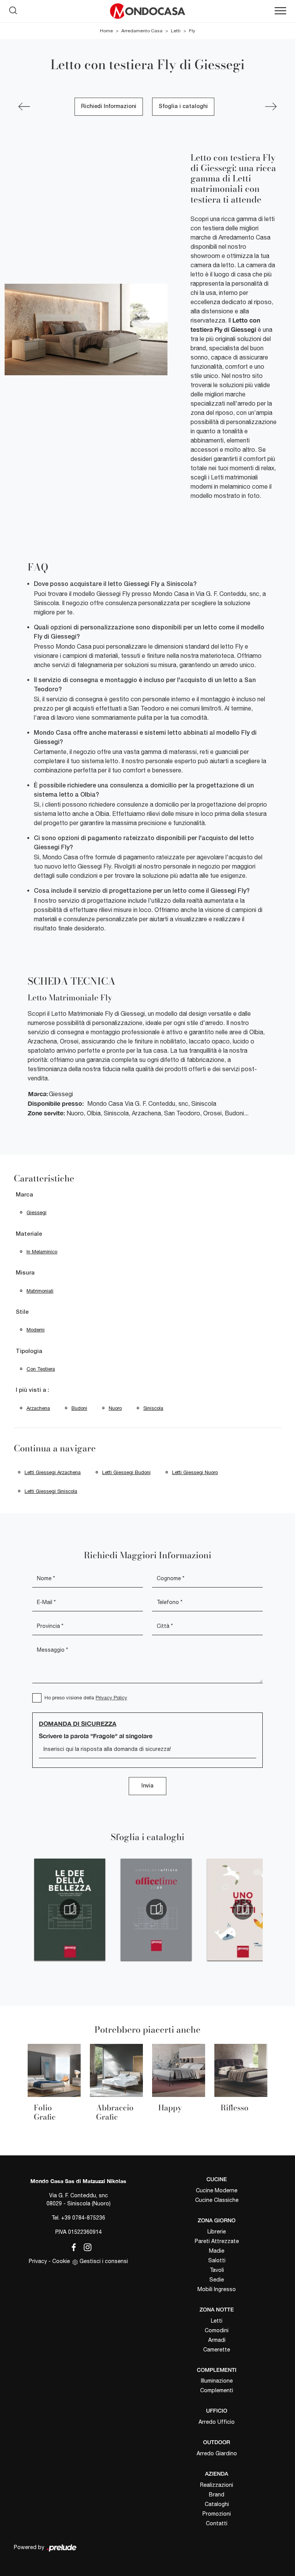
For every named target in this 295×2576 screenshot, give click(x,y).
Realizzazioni (217, 2485)
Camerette (217, 2350)
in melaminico (42, 1252)
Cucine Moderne (217, 2190)
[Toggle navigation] (280, 11)
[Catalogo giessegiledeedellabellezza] (70, 1909)
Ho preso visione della (86, 1698)
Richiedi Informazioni (109, 107)
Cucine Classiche (217, 2200)
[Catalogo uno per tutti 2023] (243, 1909)
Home (106, 31)
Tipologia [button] (29, 1351)
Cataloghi (217, 2504)
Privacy (38, 2261)
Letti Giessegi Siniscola (51, 1491)
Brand (217, 2494)
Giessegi (36, 1212)
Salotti (217, 2260)
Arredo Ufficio (217, 2422)
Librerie (217, 2232)
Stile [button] (22, 1312)
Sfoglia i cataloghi (183, 107)
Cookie (61, 2261)
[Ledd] (271, 107)
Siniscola (153, 1408)
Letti (176, 31)
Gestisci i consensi (104, 2261)
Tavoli (217, 2270)
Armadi (217, 2340)
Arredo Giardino (217, 2453)
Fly (192, 31)
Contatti (217, 2523)
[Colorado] (24, 107)
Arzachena (38, 1408)
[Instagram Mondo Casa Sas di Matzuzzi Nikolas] (85, 2246)
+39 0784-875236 (83, 2218)
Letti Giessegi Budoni (126, 1472)
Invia (147, 1786)
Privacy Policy (111, 1698)
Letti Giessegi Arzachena (53, 1472)
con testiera (41, 1369)
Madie (217, 2251)
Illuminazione (217, 2381)
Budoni (79, 1408)
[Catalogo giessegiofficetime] (156, 1909)
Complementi (217, 2390)
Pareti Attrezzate (217, 2241)
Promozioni (217, 2514)
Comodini (217, 2330)
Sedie (217, 2280)
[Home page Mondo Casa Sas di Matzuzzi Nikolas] (147, 11)
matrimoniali (40, 1291)
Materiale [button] (29, 1234)
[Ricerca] (13, 9)
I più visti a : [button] (32, 1390)
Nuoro (115, 1408)
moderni (36, 1330)
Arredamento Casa (142, 31)
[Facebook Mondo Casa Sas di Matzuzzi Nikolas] (72, 2246)
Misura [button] (25, 1273)
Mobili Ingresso (217, 2289)
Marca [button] (24, 1195)
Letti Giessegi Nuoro (195, 1472)
